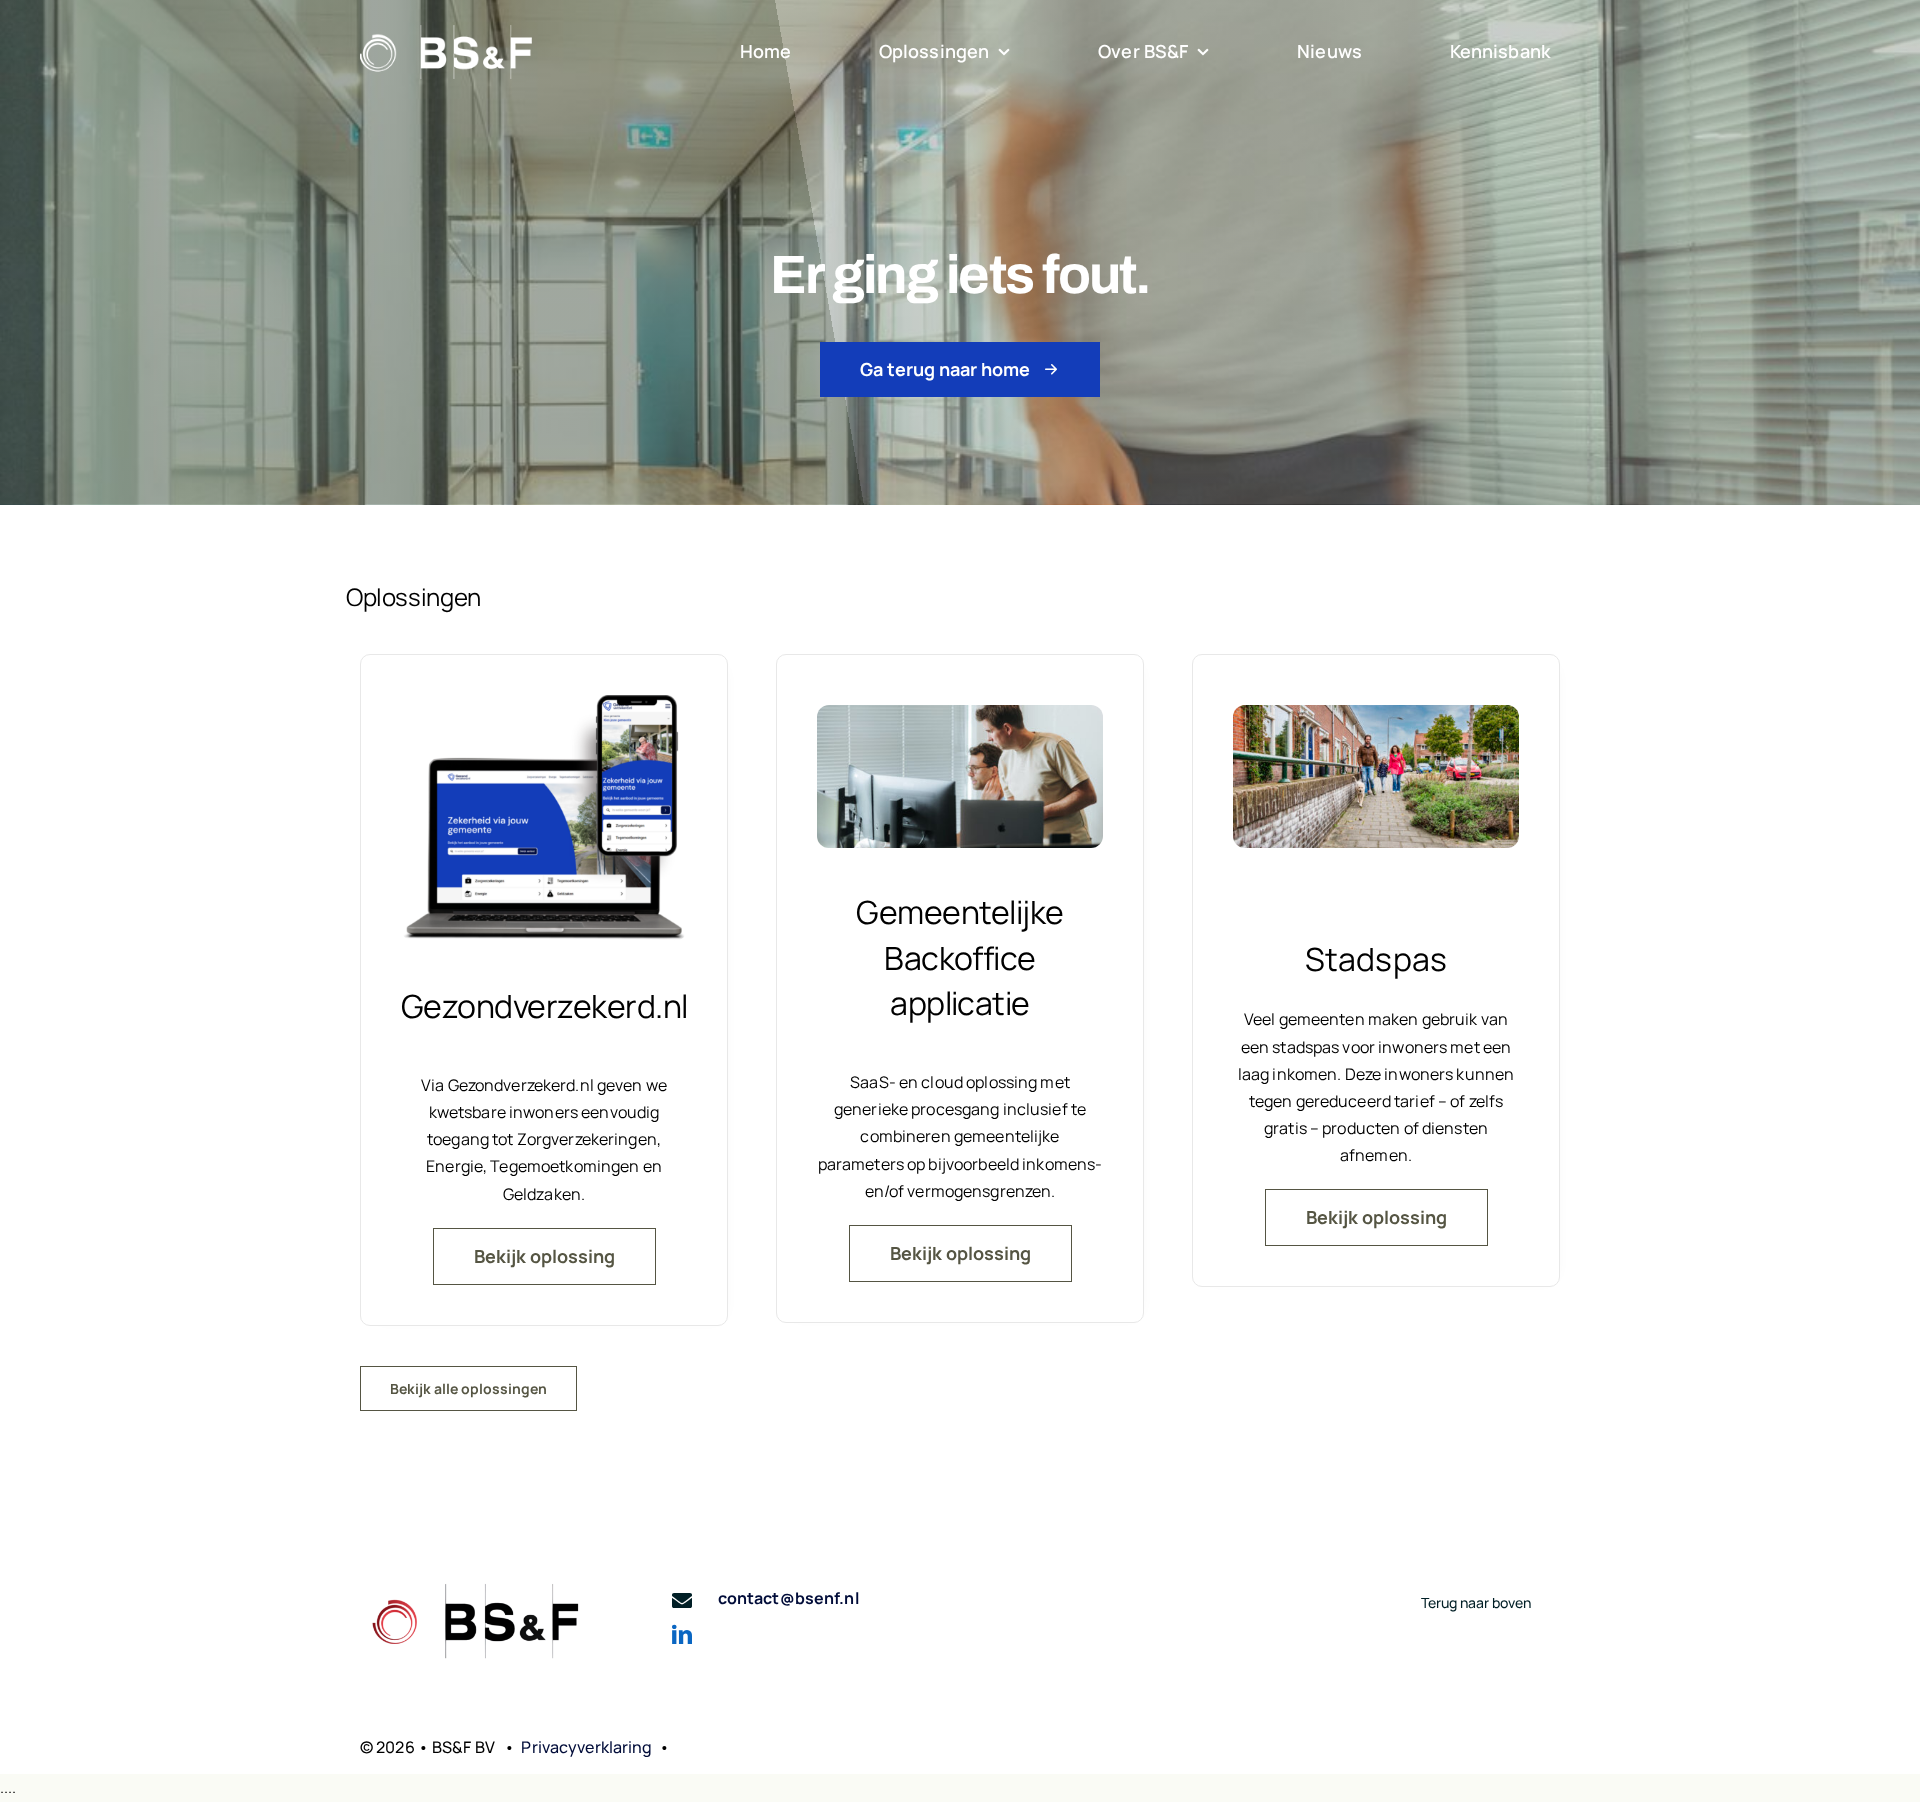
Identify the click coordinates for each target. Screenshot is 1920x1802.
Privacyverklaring (586, 1747)
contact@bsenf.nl (788, 1598)
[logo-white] (446, 33)
